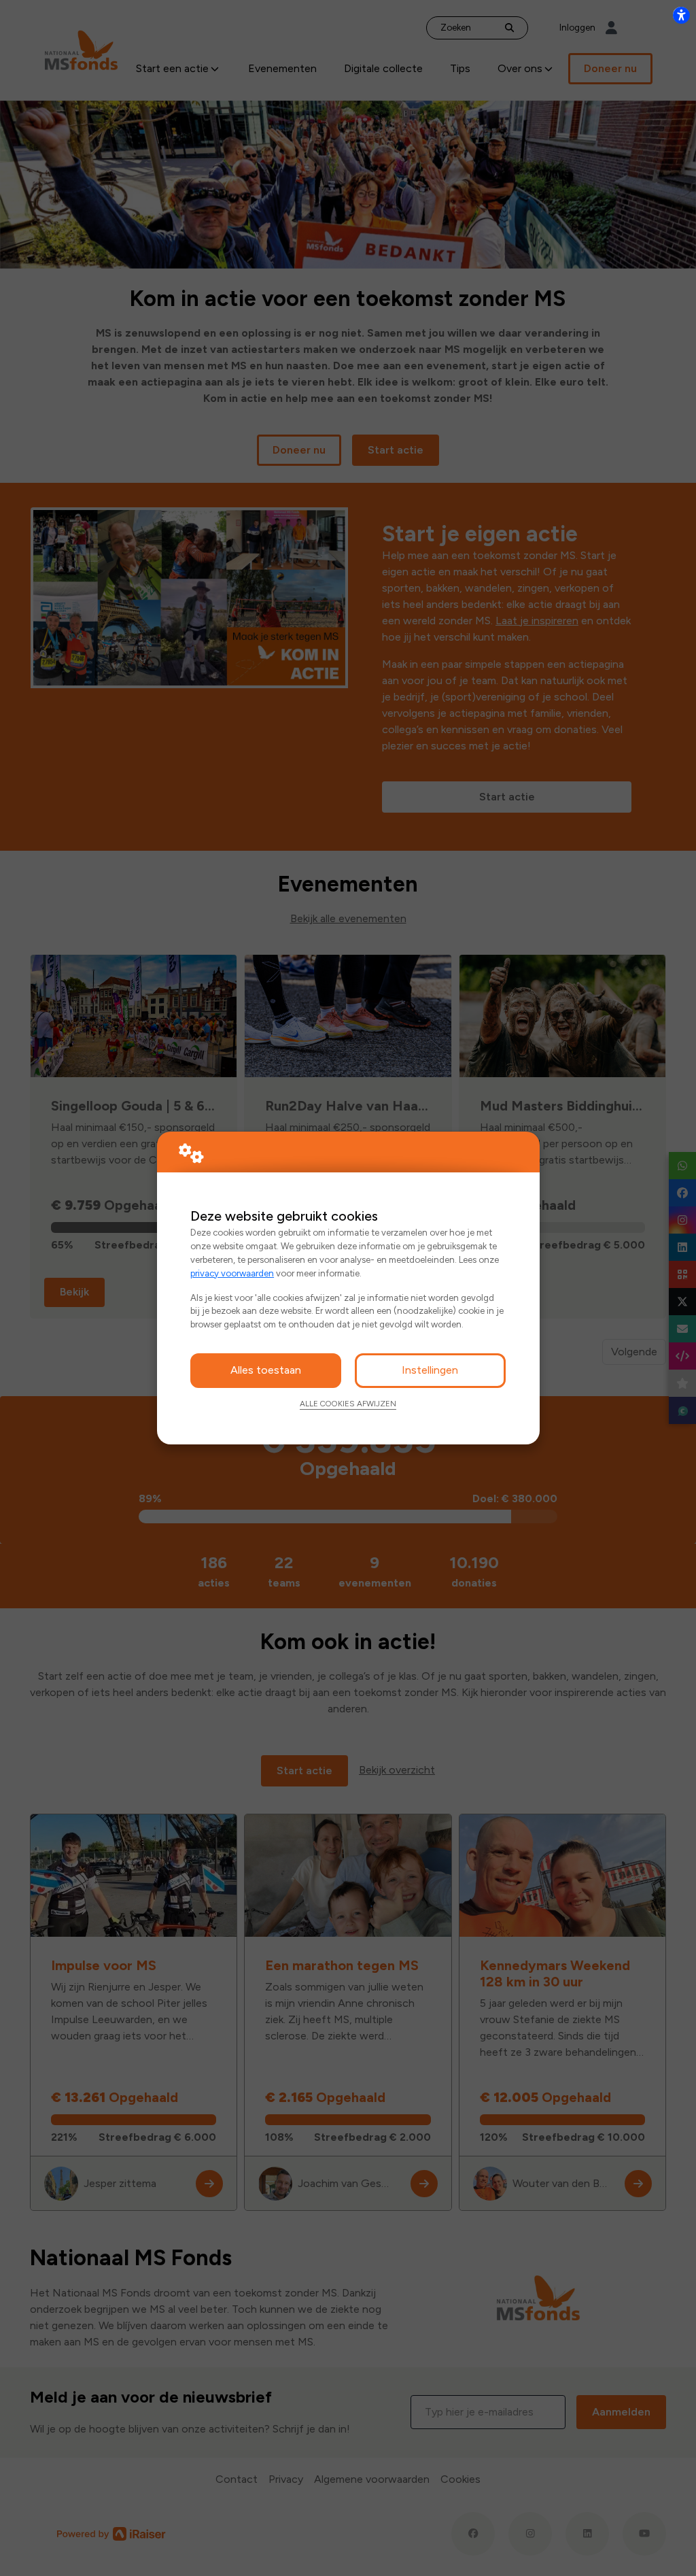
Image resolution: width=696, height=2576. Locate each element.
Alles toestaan (266, 1370)
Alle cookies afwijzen (348, 1404)
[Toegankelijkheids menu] (681, 15)
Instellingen (430, 1370)
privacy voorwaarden (232, 1273)
